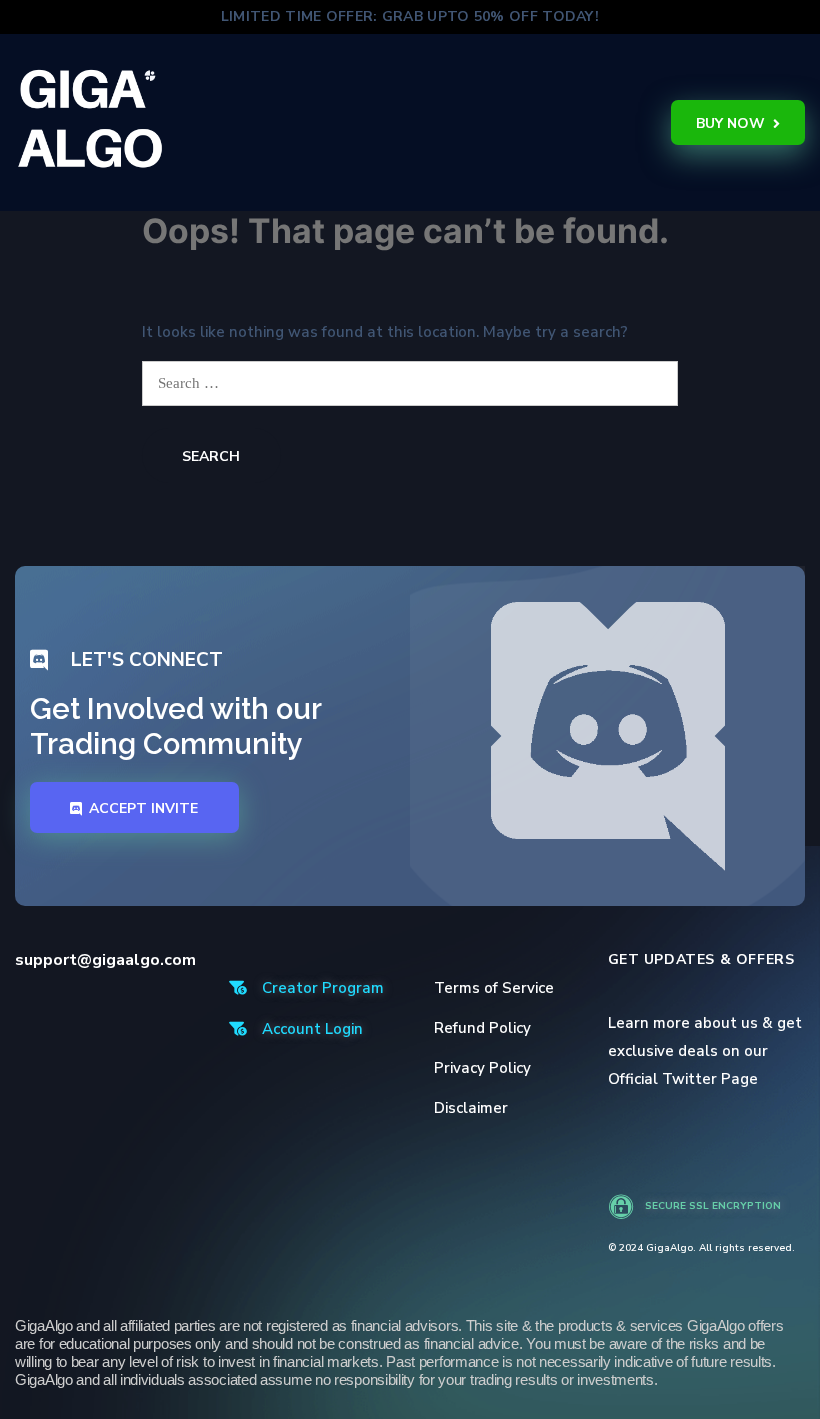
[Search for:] (410, 383)
